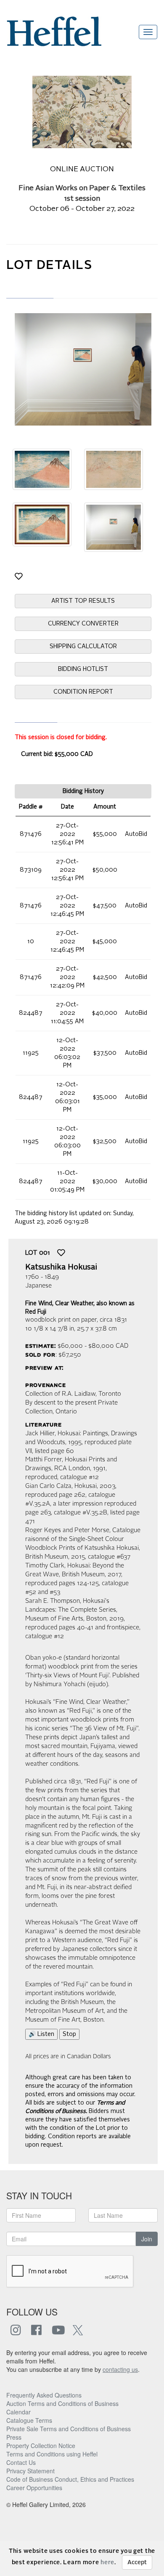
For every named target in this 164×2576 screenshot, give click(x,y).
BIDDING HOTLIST (83, 669)
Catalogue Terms (29, 2420)
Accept (137, 2563)
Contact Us (21, 2462)
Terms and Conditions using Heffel (52, 2454)
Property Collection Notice (41, 2446)
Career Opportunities (34, 2488)
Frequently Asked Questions (44, 2395)
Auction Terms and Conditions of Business (62, 2403)
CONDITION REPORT (83, 692)
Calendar (19, 2412)
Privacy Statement (30, 2471)
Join (147, 2239)
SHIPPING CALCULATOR (83, 647)
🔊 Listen (41, 2034)
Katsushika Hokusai (61, 1267)
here (107, 2563)
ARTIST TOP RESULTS (83, 601)
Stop (69, 2034)
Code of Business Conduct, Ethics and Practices (70, 2479)
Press (14, 2437)
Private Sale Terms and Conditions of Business (69, 2429)
